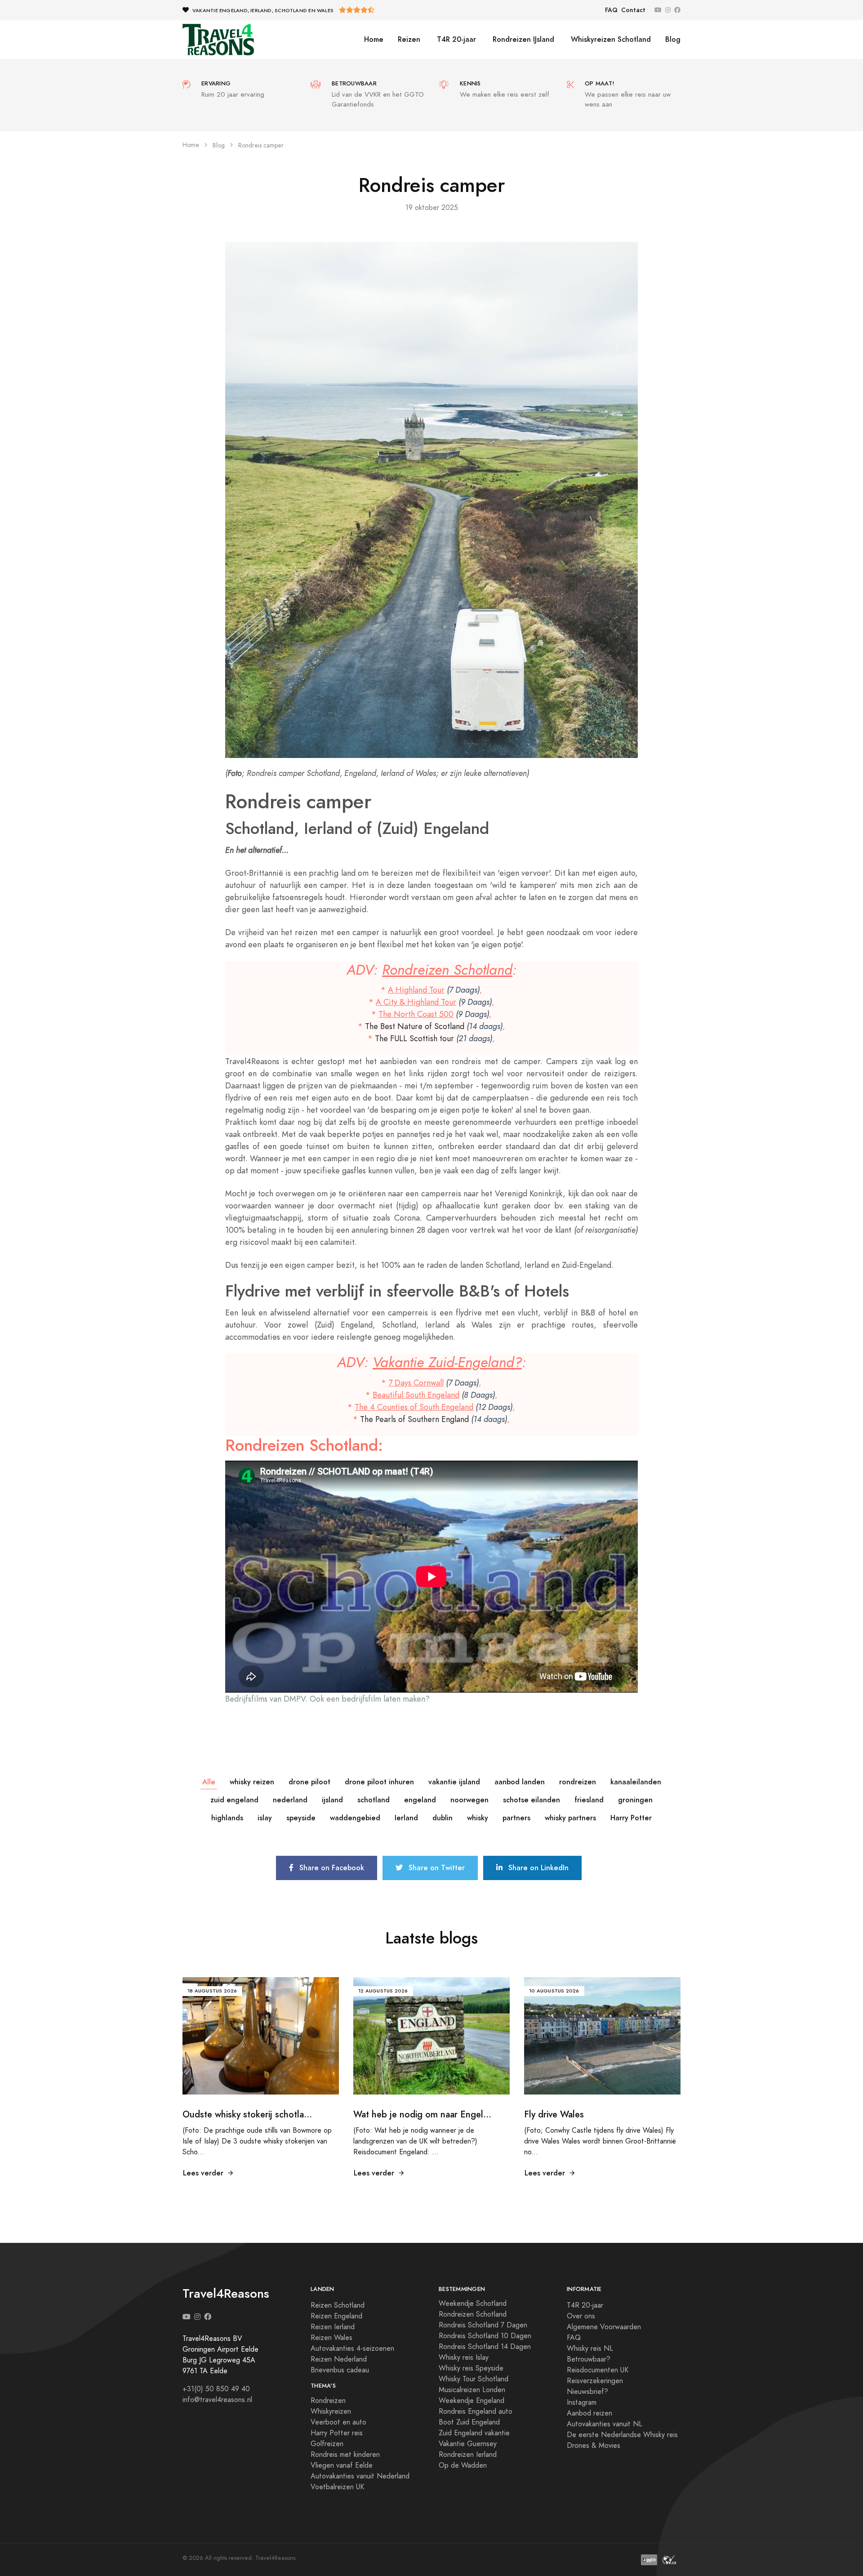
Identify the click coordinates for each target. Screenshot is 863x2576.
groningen (635, 1800)
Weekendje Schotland (473, 2304)
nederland (290, 1800)
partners (516, 1818)
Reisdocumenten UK (598, 2370)
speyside (301, 1818)
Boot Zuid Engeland (469, 2422)
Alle (209, 1782)
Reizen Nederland (339, 2359)
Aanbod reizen (589, 2413)
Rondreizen (328, 2401)
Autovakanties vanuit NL (605, 2424)
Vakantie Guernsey (468, 2444)
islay (265, 1818)
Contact (633, 10)
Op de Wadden (463, 2465)
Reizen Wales (331, 2338)
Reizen (409, 39)
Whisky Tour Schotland (474, 2379)
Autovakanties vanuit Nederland (360, 2476)
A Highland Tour (416, 990)
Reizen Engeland (336, 2316)
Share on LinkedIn (537, 1868)
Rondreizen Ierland (468, 2455)
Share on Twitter (436, 1868)
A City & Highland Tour (416, 1002)
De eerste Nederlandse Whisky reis (622, 2435)
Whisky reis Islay (464, 2358)
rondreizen (578, 1782)
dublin (443, 1818)
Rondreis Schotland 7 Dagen (483, 2325)
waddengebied (355, 1818)
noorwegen (469, 1800)
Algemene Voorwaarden (604, 2327)
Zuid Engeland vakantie (474, 2433)
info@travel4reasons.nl (217, 2400)
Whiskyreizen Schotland (610, 39)
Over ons (581, 2316)
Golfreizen (327, 2444)
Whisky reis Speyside (471, 2368)
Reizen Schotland (338, 2305)
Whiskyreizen (331, 2411)
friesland (589, 1800)
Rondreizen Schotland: (304, 1445)
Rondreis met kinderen (345, 2455)
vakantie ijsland (454, 1782)
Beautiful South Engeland (416, 1395)
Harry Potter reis (337, 2433)
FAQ (611, 10)
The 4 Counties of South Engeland (414, 1407)
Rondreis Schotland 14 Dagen (485, 2347)
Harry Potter (631, 1818)
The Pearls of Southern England (414, 1419)
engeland (420, 1800)
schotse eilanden (532, 1800)
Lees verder (203, 2173)
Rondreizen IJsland (522, 39)
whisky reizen (252, 1782)
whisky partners (570, 1818)
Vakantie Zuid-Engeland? (447, 1362)
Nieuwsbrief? (587, 2392)
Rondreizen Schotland (447, 970)
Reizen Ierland (333, 2327)
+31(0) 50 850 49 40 (216, 2389)
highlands (227, 1818)
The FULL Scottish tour (414, 1038)
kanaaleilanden (636, 1782)
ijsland (332, 1800)
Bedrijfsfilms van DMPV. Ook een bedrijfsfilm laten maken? (327, 1699)
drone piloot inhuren (379, 1782)
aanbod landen (520, 1782)
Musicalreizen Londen (472, 2390)
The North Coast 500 (416, 1014)
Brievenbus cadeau (340, 2370)
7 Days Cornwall (416, 1383)
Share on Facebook (331, 1868)
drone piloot (309, 1782)
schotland (374, 1800)
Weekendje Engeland (472, 2401)
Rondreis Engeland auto (476, 2411)
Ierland (406, 1818)
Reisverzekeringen (595, 2381)
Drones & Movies (594, 2446)
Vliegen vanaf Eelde (342, 2465)
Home (374, 39)
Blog (673, 39)
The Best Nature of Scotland (415, 1026)
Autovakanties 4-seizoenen (352, 2349)
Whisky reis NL (590, 2349)
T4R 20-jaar (455, 39)
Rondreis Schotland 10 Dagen (485, 2336)
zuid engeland (234, 1800)
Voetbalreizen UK (337, 2487)
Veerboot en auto (338, 2422)
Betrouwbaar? (589, 2359)
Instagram (582, 2402)
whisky (478, 1818)
